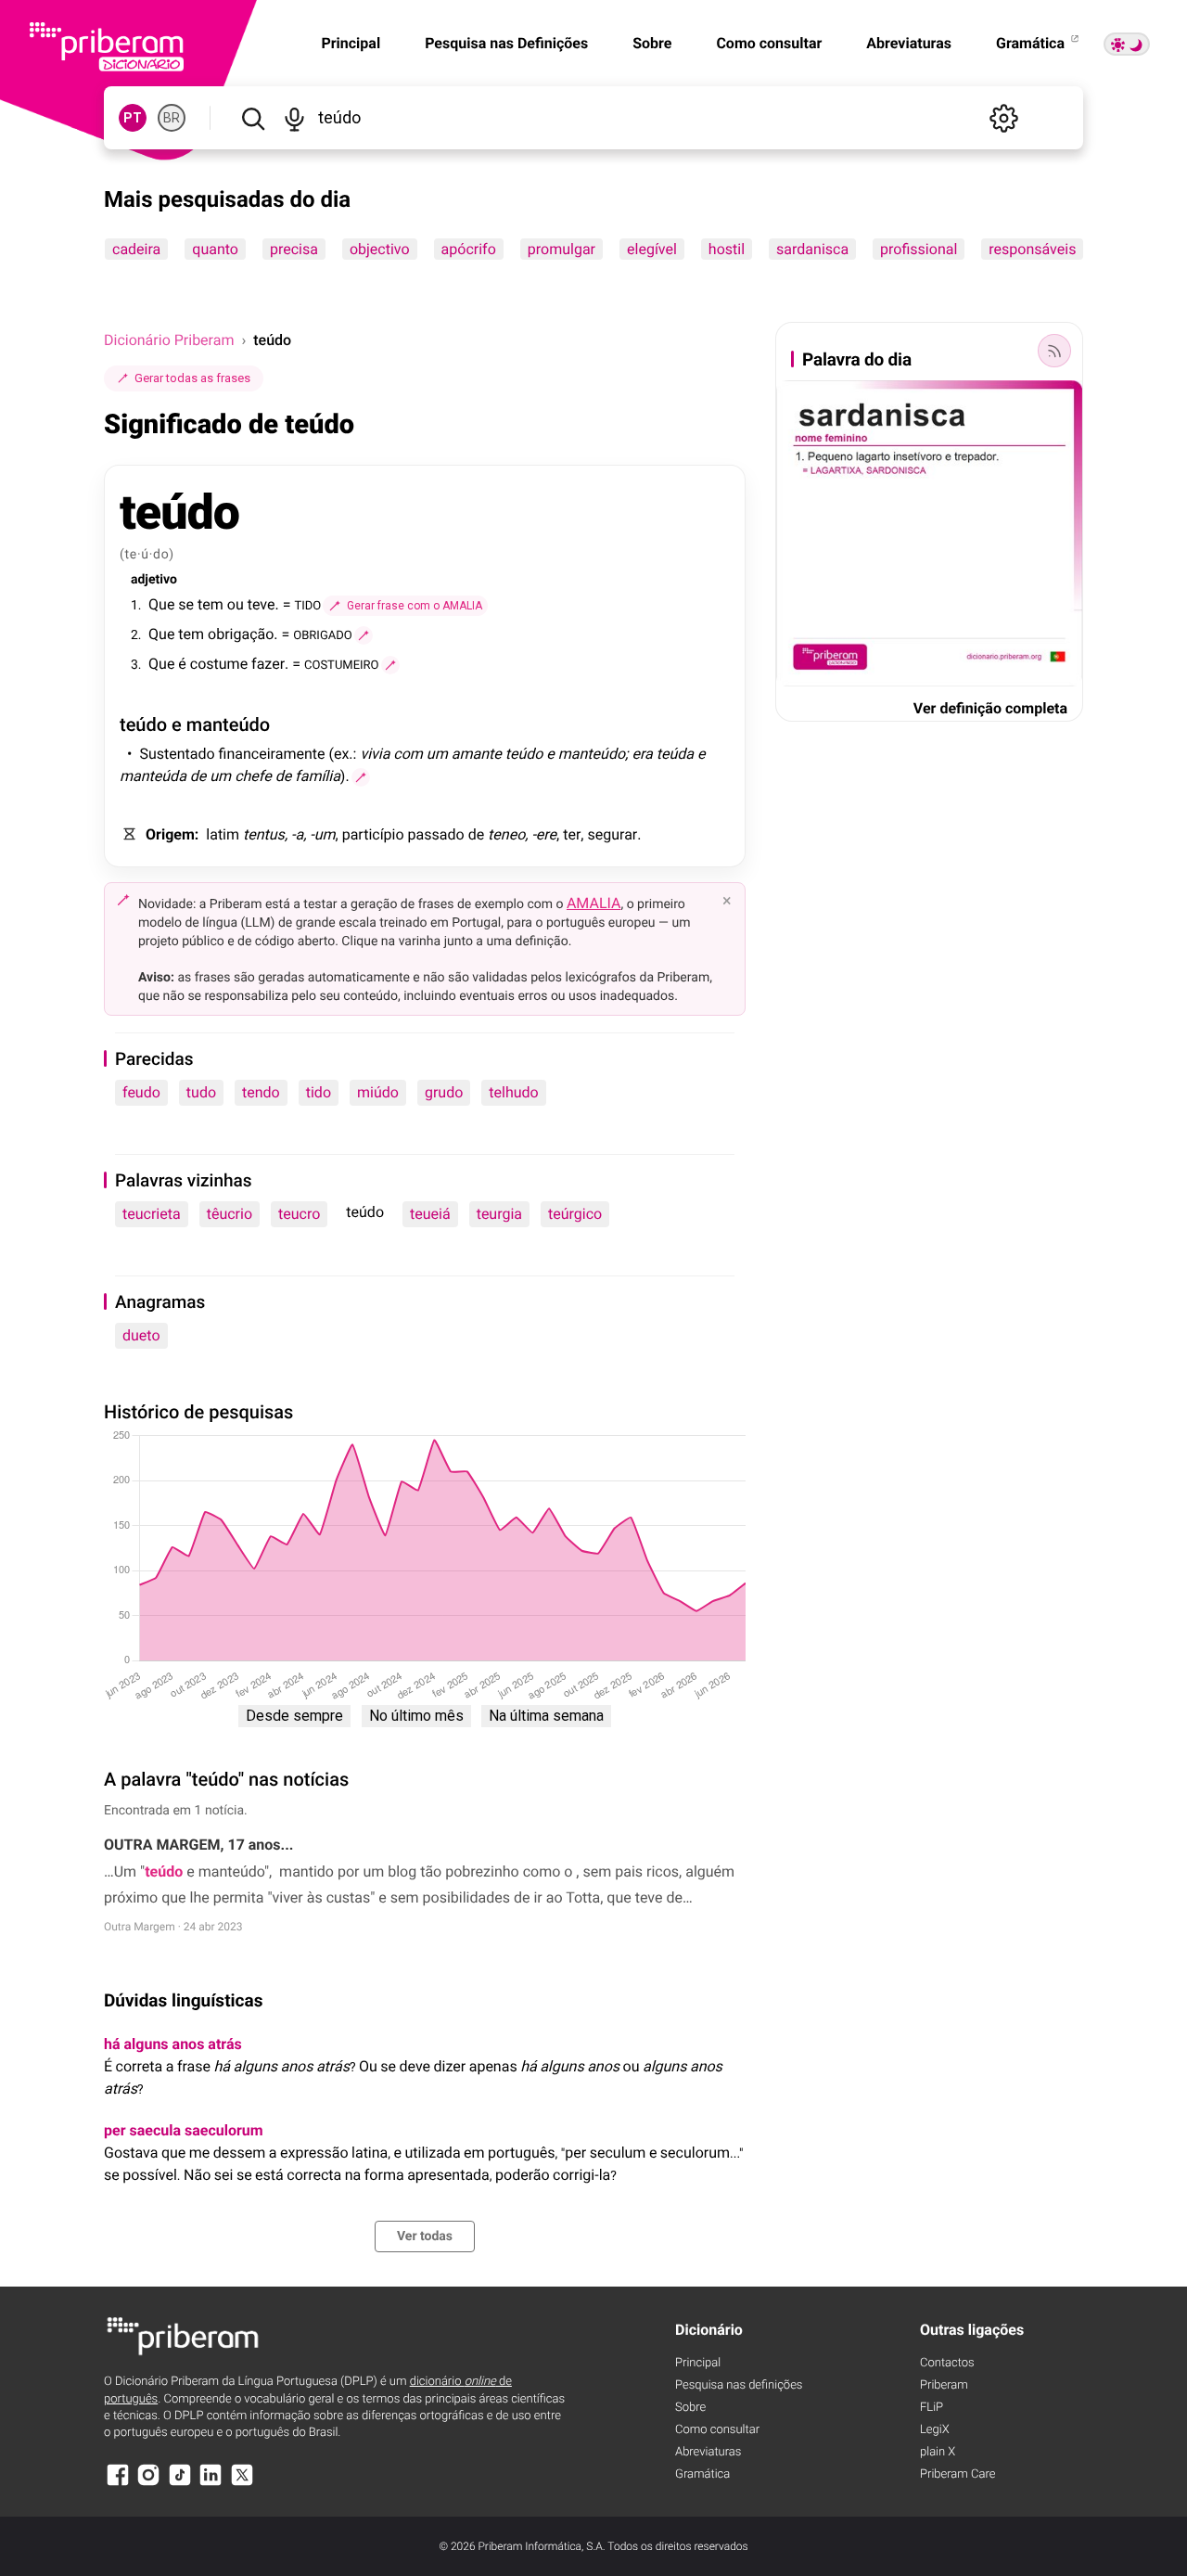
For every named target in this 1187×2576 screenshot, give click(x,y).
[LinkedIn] (211, 2484)
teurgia (499, 1214)
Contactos (947, 2363)
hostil (727, 249)
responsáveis (1032, 249)
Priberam (944, 2385)
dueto (141, 1335)
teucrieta (152, 1214)
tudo (201, 1092)
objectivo (380, 249)
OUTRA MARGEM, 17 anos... (198, 1845)
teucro (299, 1214)
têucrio (230, 1214)
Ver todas (425, 2236)
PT (133, 118)
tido (319, 1092)
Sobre (652, 43)
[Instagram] (148, 2484)
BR (172, 118)
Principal (698, 2363)
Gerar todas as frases (192, 378)
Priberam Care (957, 2474)
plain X (938, 2452)
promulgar (562, 249)
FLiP (932, 2408)
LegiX (935, 2430)
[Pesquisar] (253, 118)
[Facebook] (118, 2484)
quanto (215, 249)
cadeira (136, 249)
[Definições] (1003, 118)
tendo (261, 1092)
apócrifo (469, 249)
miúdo (378, 1092)
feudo (141, 1092)
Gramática (1032, 43)
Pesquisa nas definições (739, 2385)
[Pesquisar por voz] (294, 118)
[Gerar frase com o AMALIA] (364, 635)
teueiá (430, 1214)
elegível (652, 249)
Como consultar (769, 43)
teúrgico (575, 1214)
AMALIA (594, 903)
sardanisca (812, 249)
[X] (242, 2484)
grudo (444, 1092)
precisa (294, 249)
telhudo (513, 1092)
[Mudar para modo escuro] (1127, 44)
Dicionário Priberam (169, 340)
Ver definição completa (990, 708)
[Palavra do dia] (1054, 351)
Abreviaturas (909, 43)
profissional (919, 249)
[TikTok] (180, 2484)
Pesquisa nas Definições (506, 43)
